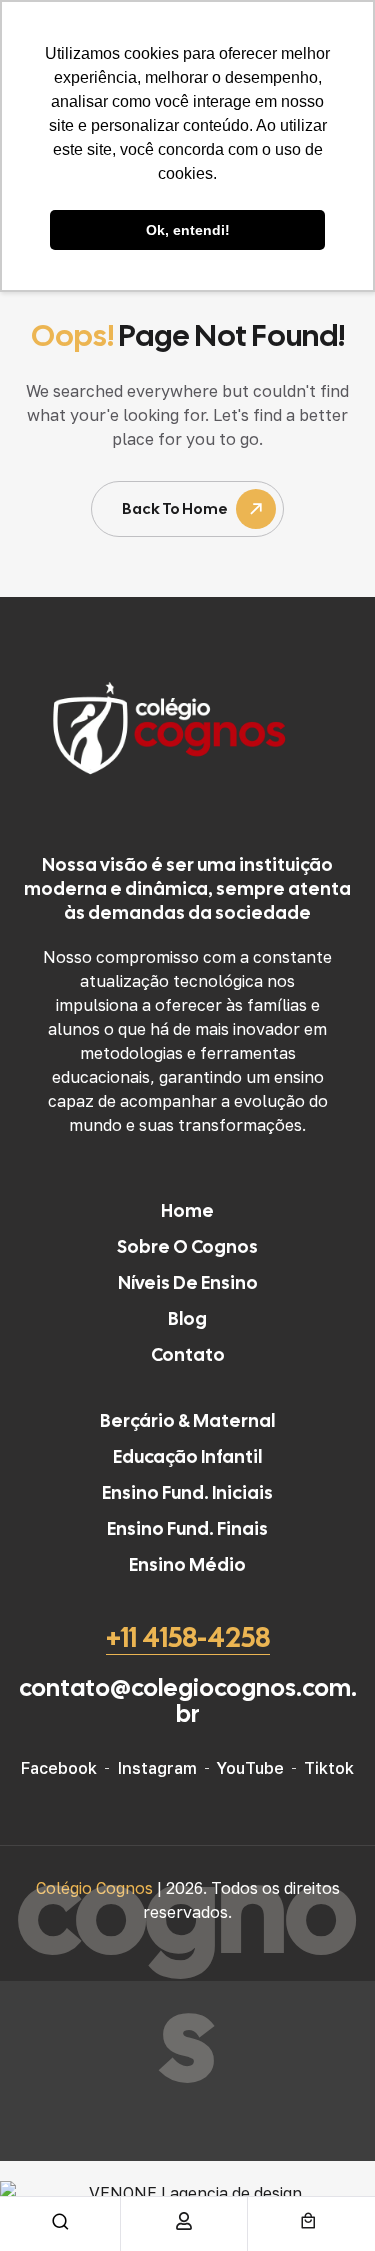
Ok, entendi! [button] (188, 230)
